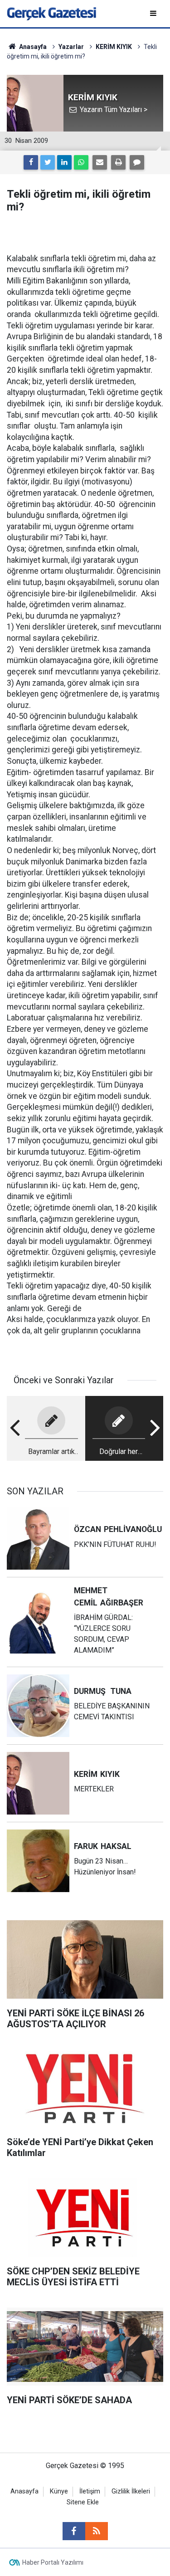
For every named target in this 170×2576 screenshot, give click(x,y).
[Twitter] (48, 162)
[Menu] (154, 13)
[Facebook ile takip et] (74, 2531)
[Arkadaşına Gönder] (100, 162)
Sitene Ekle (83, 2502)
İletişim (90, 2491)
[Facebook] (31, 162)
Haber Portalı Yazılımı (53, 2562)
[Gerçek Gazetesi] (51, 13)
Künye (59, 2491)
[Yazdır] (118, 162)
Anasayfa (24, 2491)
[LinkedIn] (64, 162)
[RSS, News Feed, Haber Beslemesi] (97, 2531)
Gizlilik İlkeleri (131, 2491)
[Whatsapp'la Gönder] (81, 162)
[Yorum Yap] (137, 162)
